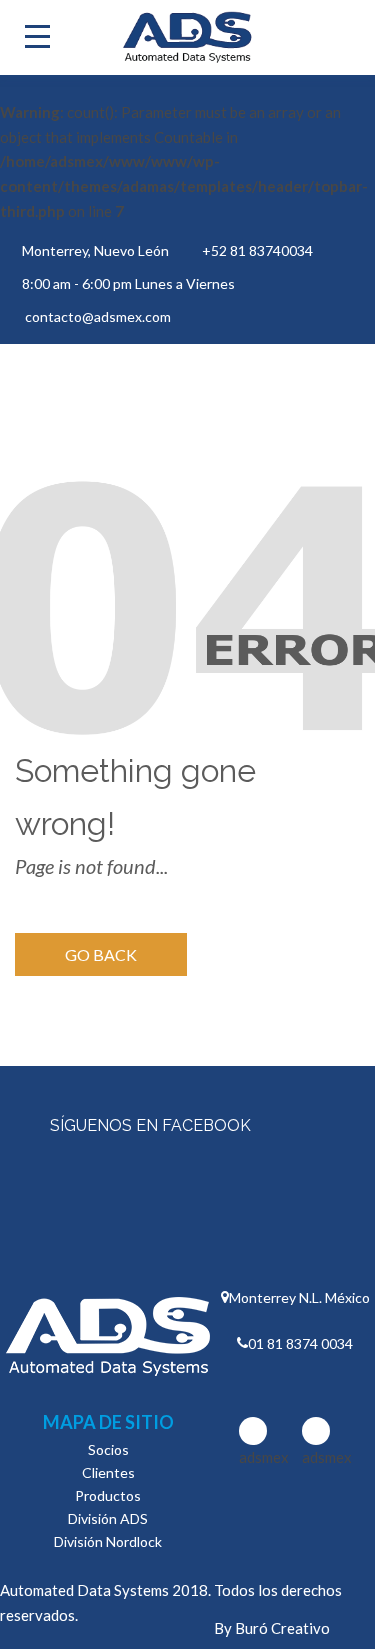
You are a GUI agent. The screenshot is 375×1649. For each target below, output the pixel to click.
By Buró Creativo (272, 1628)
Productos (108, 1495)
